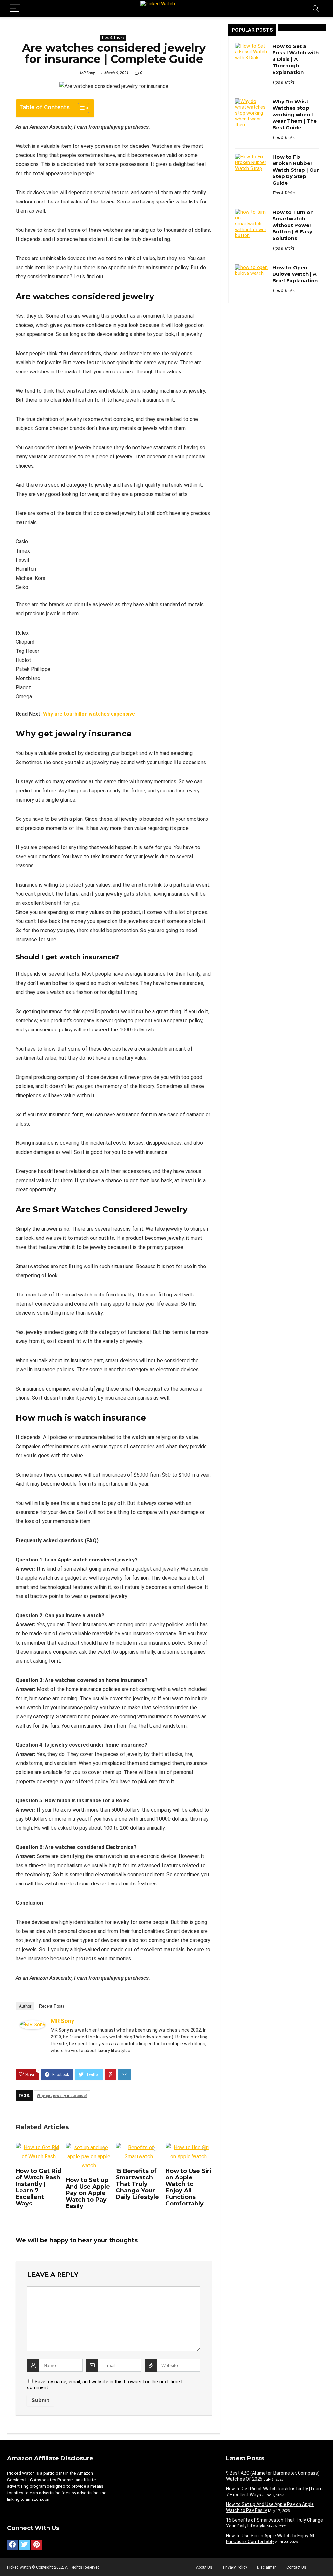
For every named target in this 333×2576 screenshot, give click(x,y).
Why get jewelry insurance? (62, 2096)
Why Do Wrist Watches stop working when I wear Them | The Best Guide (295, 114)
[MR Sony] (32, 2025)
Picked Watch (21, 2473)
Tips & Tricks (113, 38)
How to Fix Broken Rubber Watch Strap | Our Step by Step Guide (296, 170)
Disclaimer (266, 2567)
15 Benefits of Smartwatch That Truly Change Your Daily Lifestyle (137, 2184)
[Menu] (15, 9)
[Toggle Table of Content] (80, 108)
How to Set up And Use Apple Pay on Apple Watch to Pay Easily (88, 2193)
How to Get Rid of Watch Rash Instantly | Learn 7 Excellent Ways (38, 2187)
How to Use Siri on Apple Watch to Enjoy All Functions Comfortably (188, 2187)
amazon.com (38, 2499)
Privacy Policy (235, 2567)
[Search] (316, 9)
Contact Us (296, 2567)
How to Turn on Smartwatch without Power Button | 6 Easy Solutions (293, 225)
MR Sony (87, 73)
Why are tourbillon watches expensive (89, 714)
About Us (204, 2567)
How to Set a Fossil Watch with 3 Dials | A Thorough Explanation (296, 59)
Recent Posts (52, 2006)
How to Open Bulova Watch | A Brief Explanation (295, 274)
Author (25, 2006)
